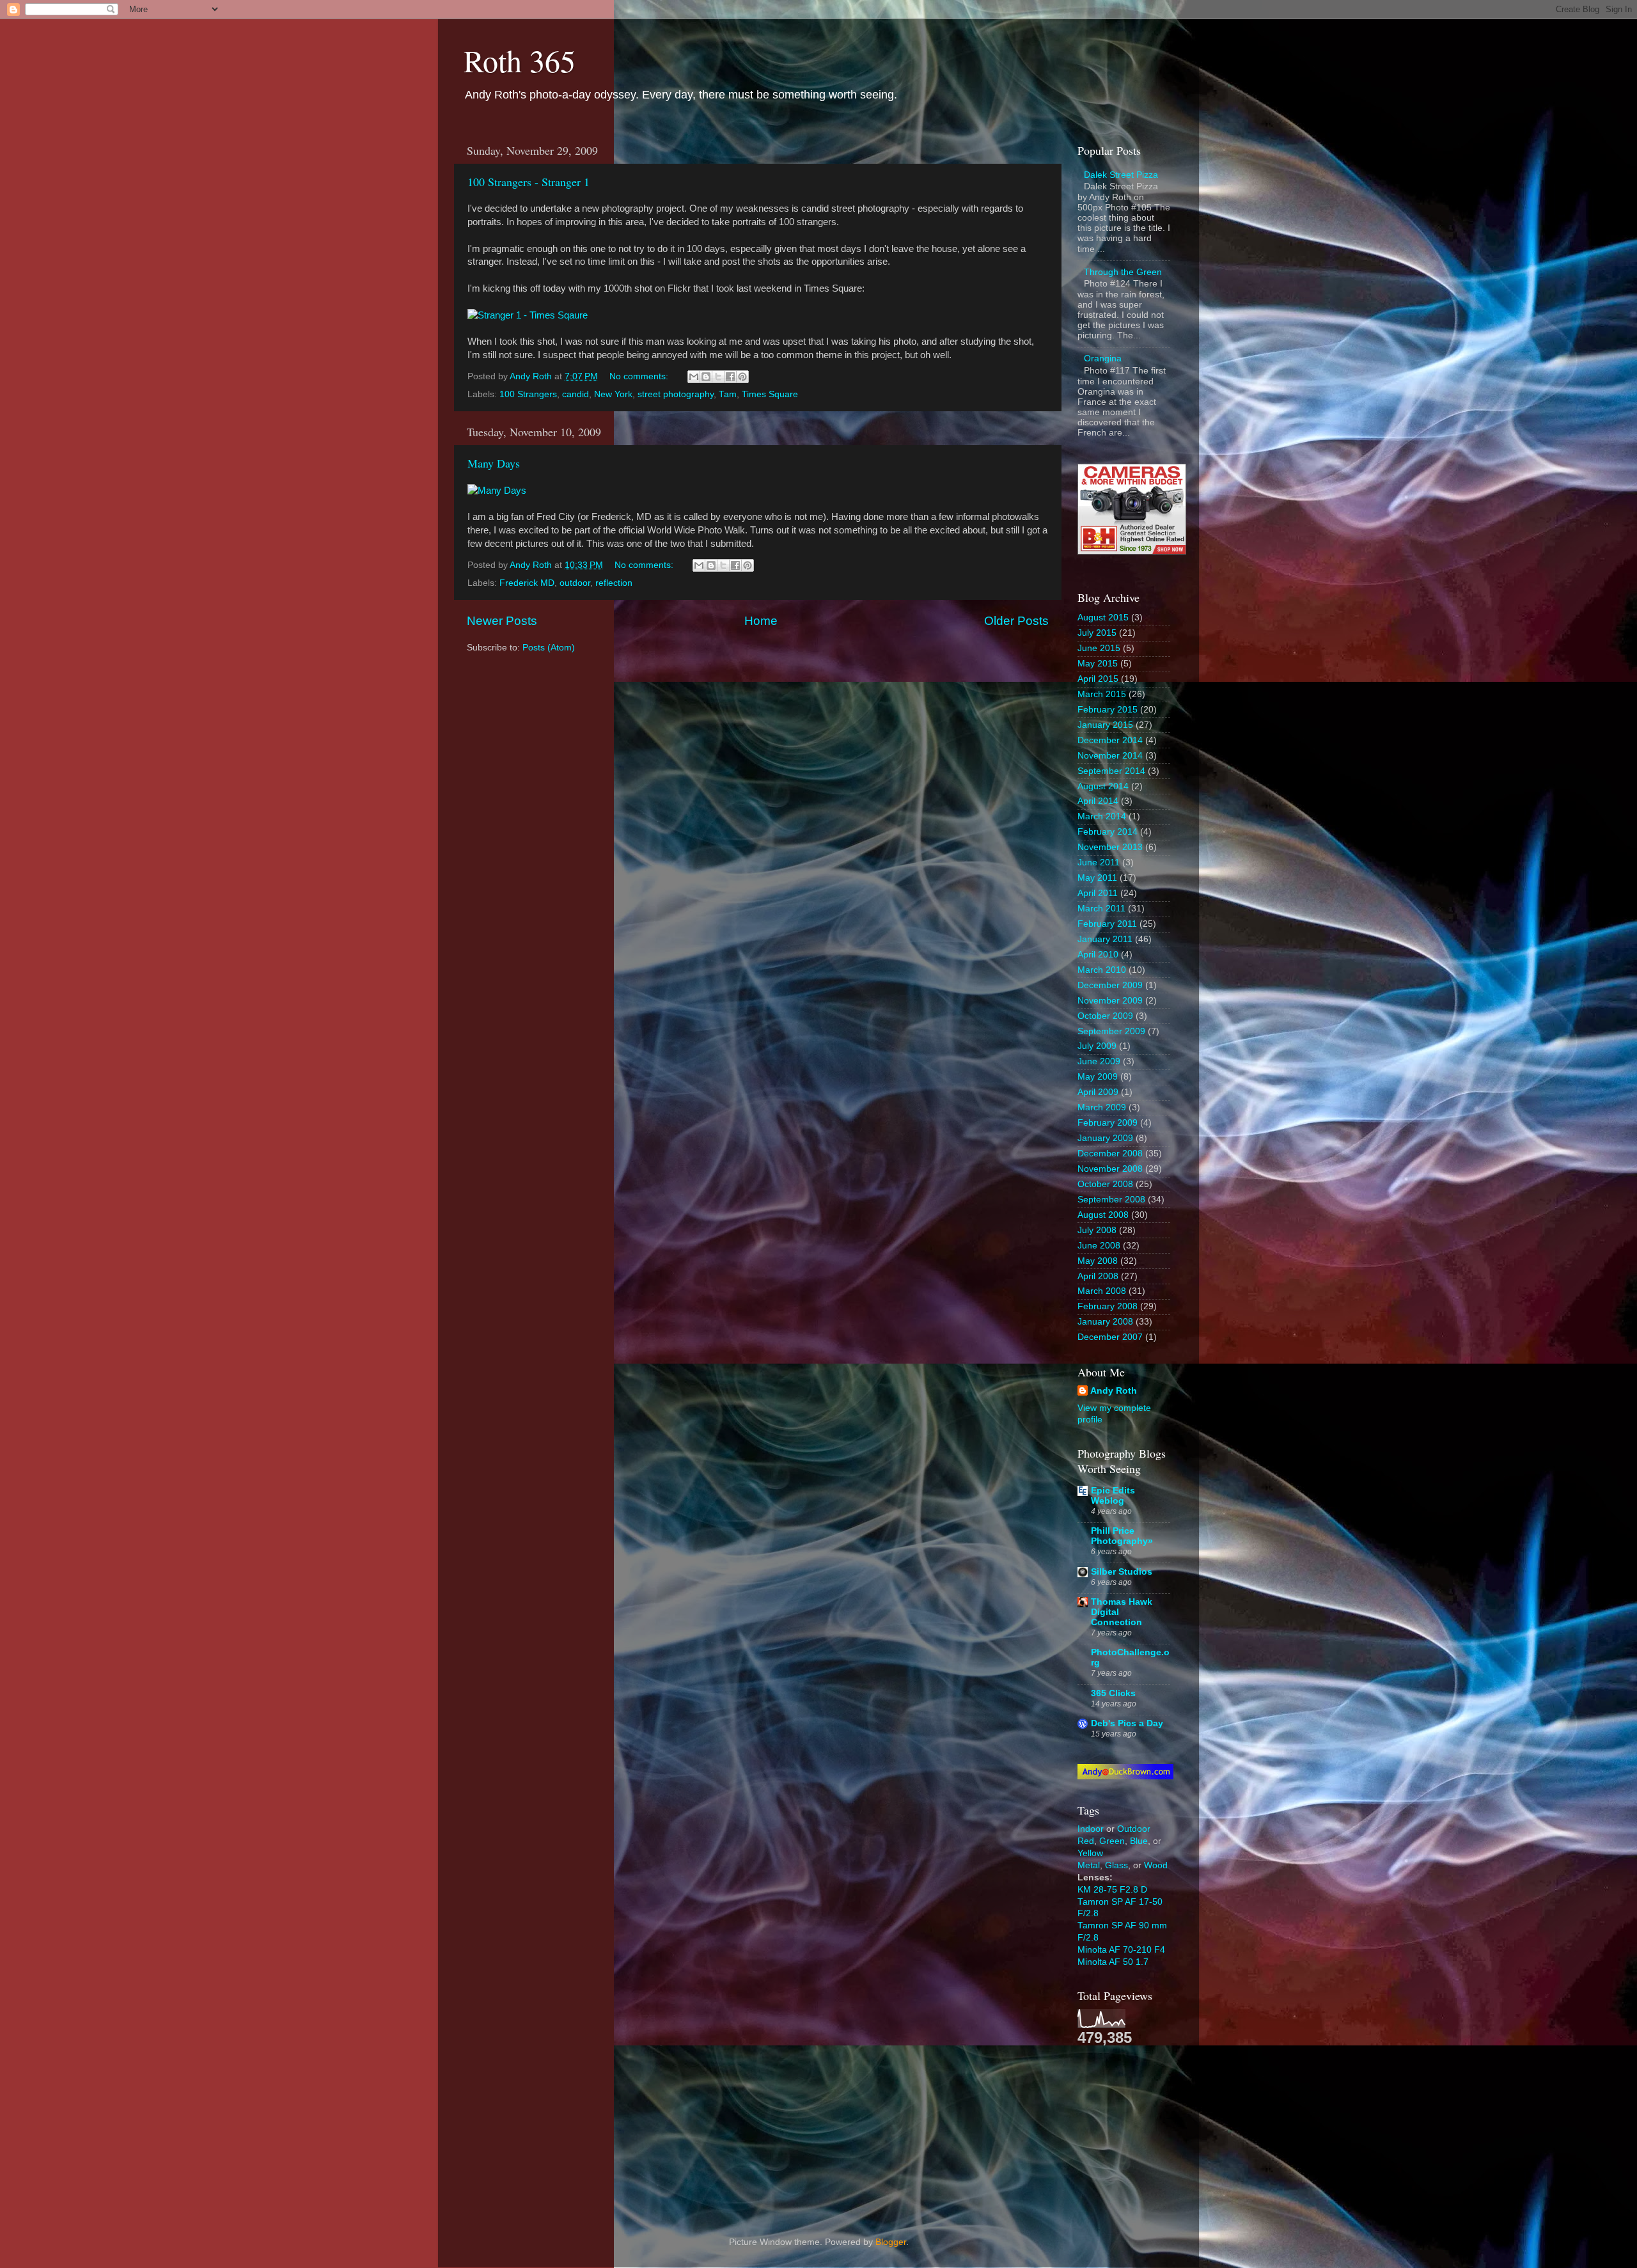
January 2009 (1105, 1138)
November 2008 (1110, 1169)
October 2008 (1105, 1184)
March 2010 (1102, 970)
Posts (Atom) (549, 648)
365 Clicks (1113, 1693)
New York (613, 394)
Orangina (1103, 358)
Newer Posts (502, 621)
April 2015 (1098, 679)
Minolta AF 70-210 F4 (1121, 1950)
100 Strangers (528, 394)
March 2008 (1102, 1291)
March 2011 (1101, 909)
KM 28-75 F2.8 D (1112, 1890)
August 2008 (1103, 1215)
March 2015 (1102, 694)
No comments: (640, 376)
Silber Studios (1122, 1572)
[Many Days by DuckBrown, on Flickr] (497, 491)
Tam (728, 394)
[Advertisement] (1141, 2130)
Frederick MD (527, 583)
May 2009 (1098, 1077)
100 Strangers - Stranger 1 (529, 182)
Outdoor (1134, 1829)
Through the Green (1123, 272)
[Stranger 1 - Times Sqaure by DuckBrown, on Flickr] (528, 315)
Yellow (1090, 1853)
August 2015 (1103, 618)
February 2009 (1108, 1123)
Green (1112, 1841)
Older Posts (1016, 621)
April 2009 (1098, 1092)
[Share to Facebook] (730, 377)
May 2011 (1097, 878)
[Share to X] (718, 377)
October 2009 (1105, 1016)
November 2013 (1110, 847)
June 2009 (1099, 1061)
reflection (614, 583)
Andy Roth (1114, 1391)
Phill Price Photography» (1122, 1536)
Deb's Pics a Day (1127, 1723)
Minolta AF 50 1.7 (1113, 1962)
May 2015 (1098, 664)
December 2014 (1110, 740)
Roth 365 (520, 60)
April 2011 (1098, 893)
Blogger (891, 2242)
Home (761, 621)
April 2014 (1098, 801)
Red (1086, 1841)
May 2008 (1098, 1261)
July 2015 (1097, 633)
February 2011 (1107, 924)
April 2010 (1098, 955)
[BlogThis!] (706, 377)
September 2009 (1111, 1031)
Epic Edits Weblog (1113, 1496)
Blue (1139, 1841)
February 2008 (1108, 1306)
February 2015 (1108, 710)
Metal (1089, 1865)
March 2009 (1102, 1107)
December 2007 (1110, 1337)
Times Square (770, 394)
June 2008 (1099, 1246)
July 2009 (1097, 1046)
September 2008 (1111, 1200)
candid (576, 394)
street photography (676, 394)
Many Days (494, 463)
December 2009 (1110, 985)
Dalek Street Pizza (1121, 175)
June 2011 (1099, 862)
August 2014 (1103, 786)
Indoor (1091, 1829)
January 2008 (1105, 1322)
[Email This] (694, 377)
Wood (1156, 1865)
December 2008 (1110, 1154)
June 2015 (1099, 648)
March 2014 (1102, 816)
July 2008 (1097, 1230)
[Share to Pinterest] (742, 377)
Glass (1116, 1865)
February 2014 (1108, 832)
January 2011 (1105, 939)
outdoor (575, 583)
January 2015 (1105, 725)
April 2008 (1098, 1276)
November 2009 (1110, 1001)
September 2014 (1111, 771)
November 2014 (1110, 756)
